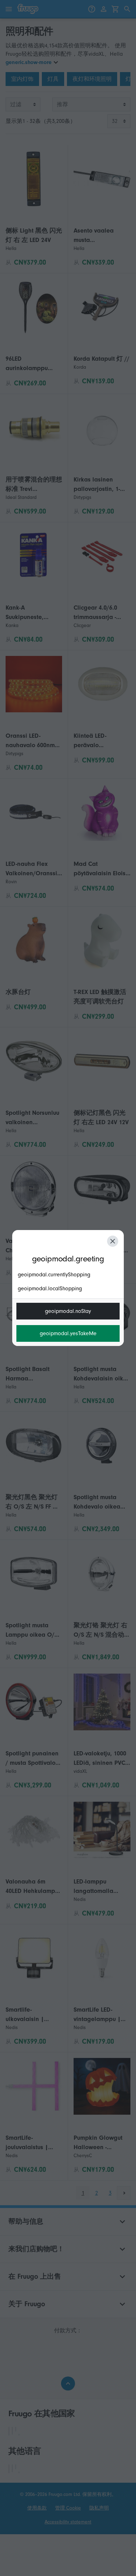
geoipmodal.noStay (68, 1311)
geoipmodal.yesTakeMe (68, 1333)
